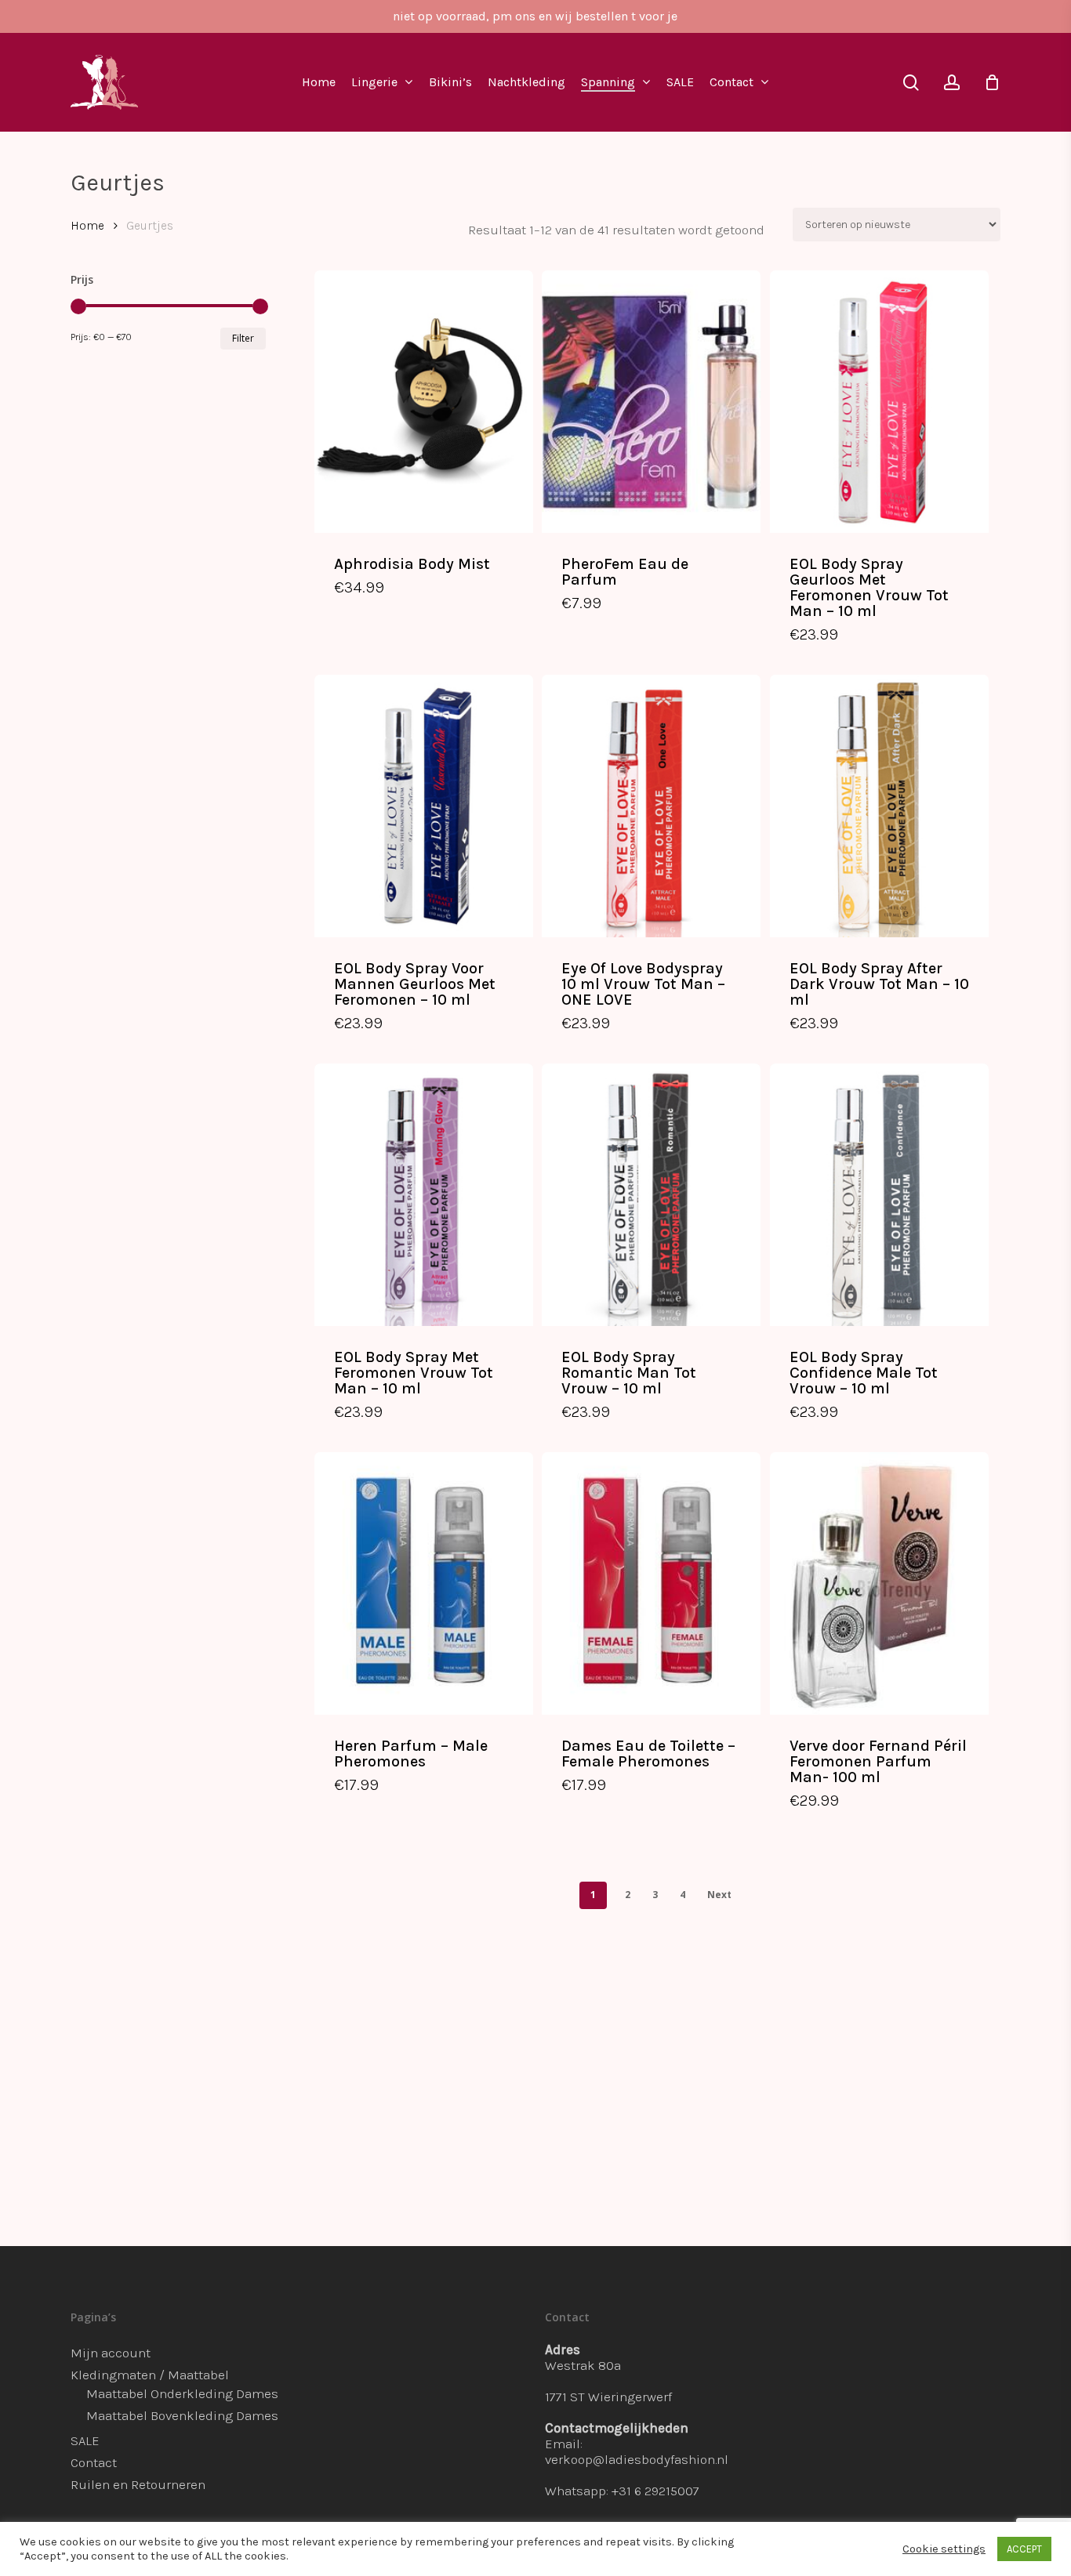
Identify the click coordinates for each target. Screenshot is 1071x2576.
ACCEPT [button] (1024, 2549)
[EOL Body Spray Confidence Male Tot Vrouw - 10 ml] (879, 1195)
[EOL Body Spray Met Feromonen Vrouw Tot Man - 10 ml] (424, 1195)
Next (719, 1895)
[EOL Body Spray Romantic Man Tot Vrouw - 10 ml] (651, 1195)
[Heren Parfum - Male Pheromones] (424, 1583)
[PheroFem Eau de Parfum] (651, 402)
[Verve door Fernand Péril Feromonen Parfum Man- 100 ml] (879, 1583)
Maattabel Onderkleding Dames (182, 2393)
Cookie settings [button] (944, 2549)
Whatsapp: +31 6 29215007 (622, 2491)
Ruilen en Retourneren (138, 2484)
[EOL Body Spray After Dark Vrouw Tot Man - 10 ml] (879, 806)
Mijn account (111, 2353)
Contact (94, 2462)
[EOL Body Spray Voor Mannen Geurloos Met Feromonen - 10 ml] (424, 806)
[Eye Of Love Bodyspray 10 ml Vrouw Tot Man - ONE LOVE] (651, 806)
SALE (85, 2440)
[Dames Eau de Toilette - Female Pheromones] (651, 1583)
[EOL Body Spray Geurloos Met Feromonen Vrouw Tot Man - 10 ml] (879, 402)
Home (87, 226)
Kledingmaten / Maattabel (150, 2375)
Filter (243, 338)
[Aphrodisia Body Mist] (424, 402)
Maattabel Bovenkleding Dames (182, 2415)
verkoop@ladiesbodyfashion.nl (637, 2459)
